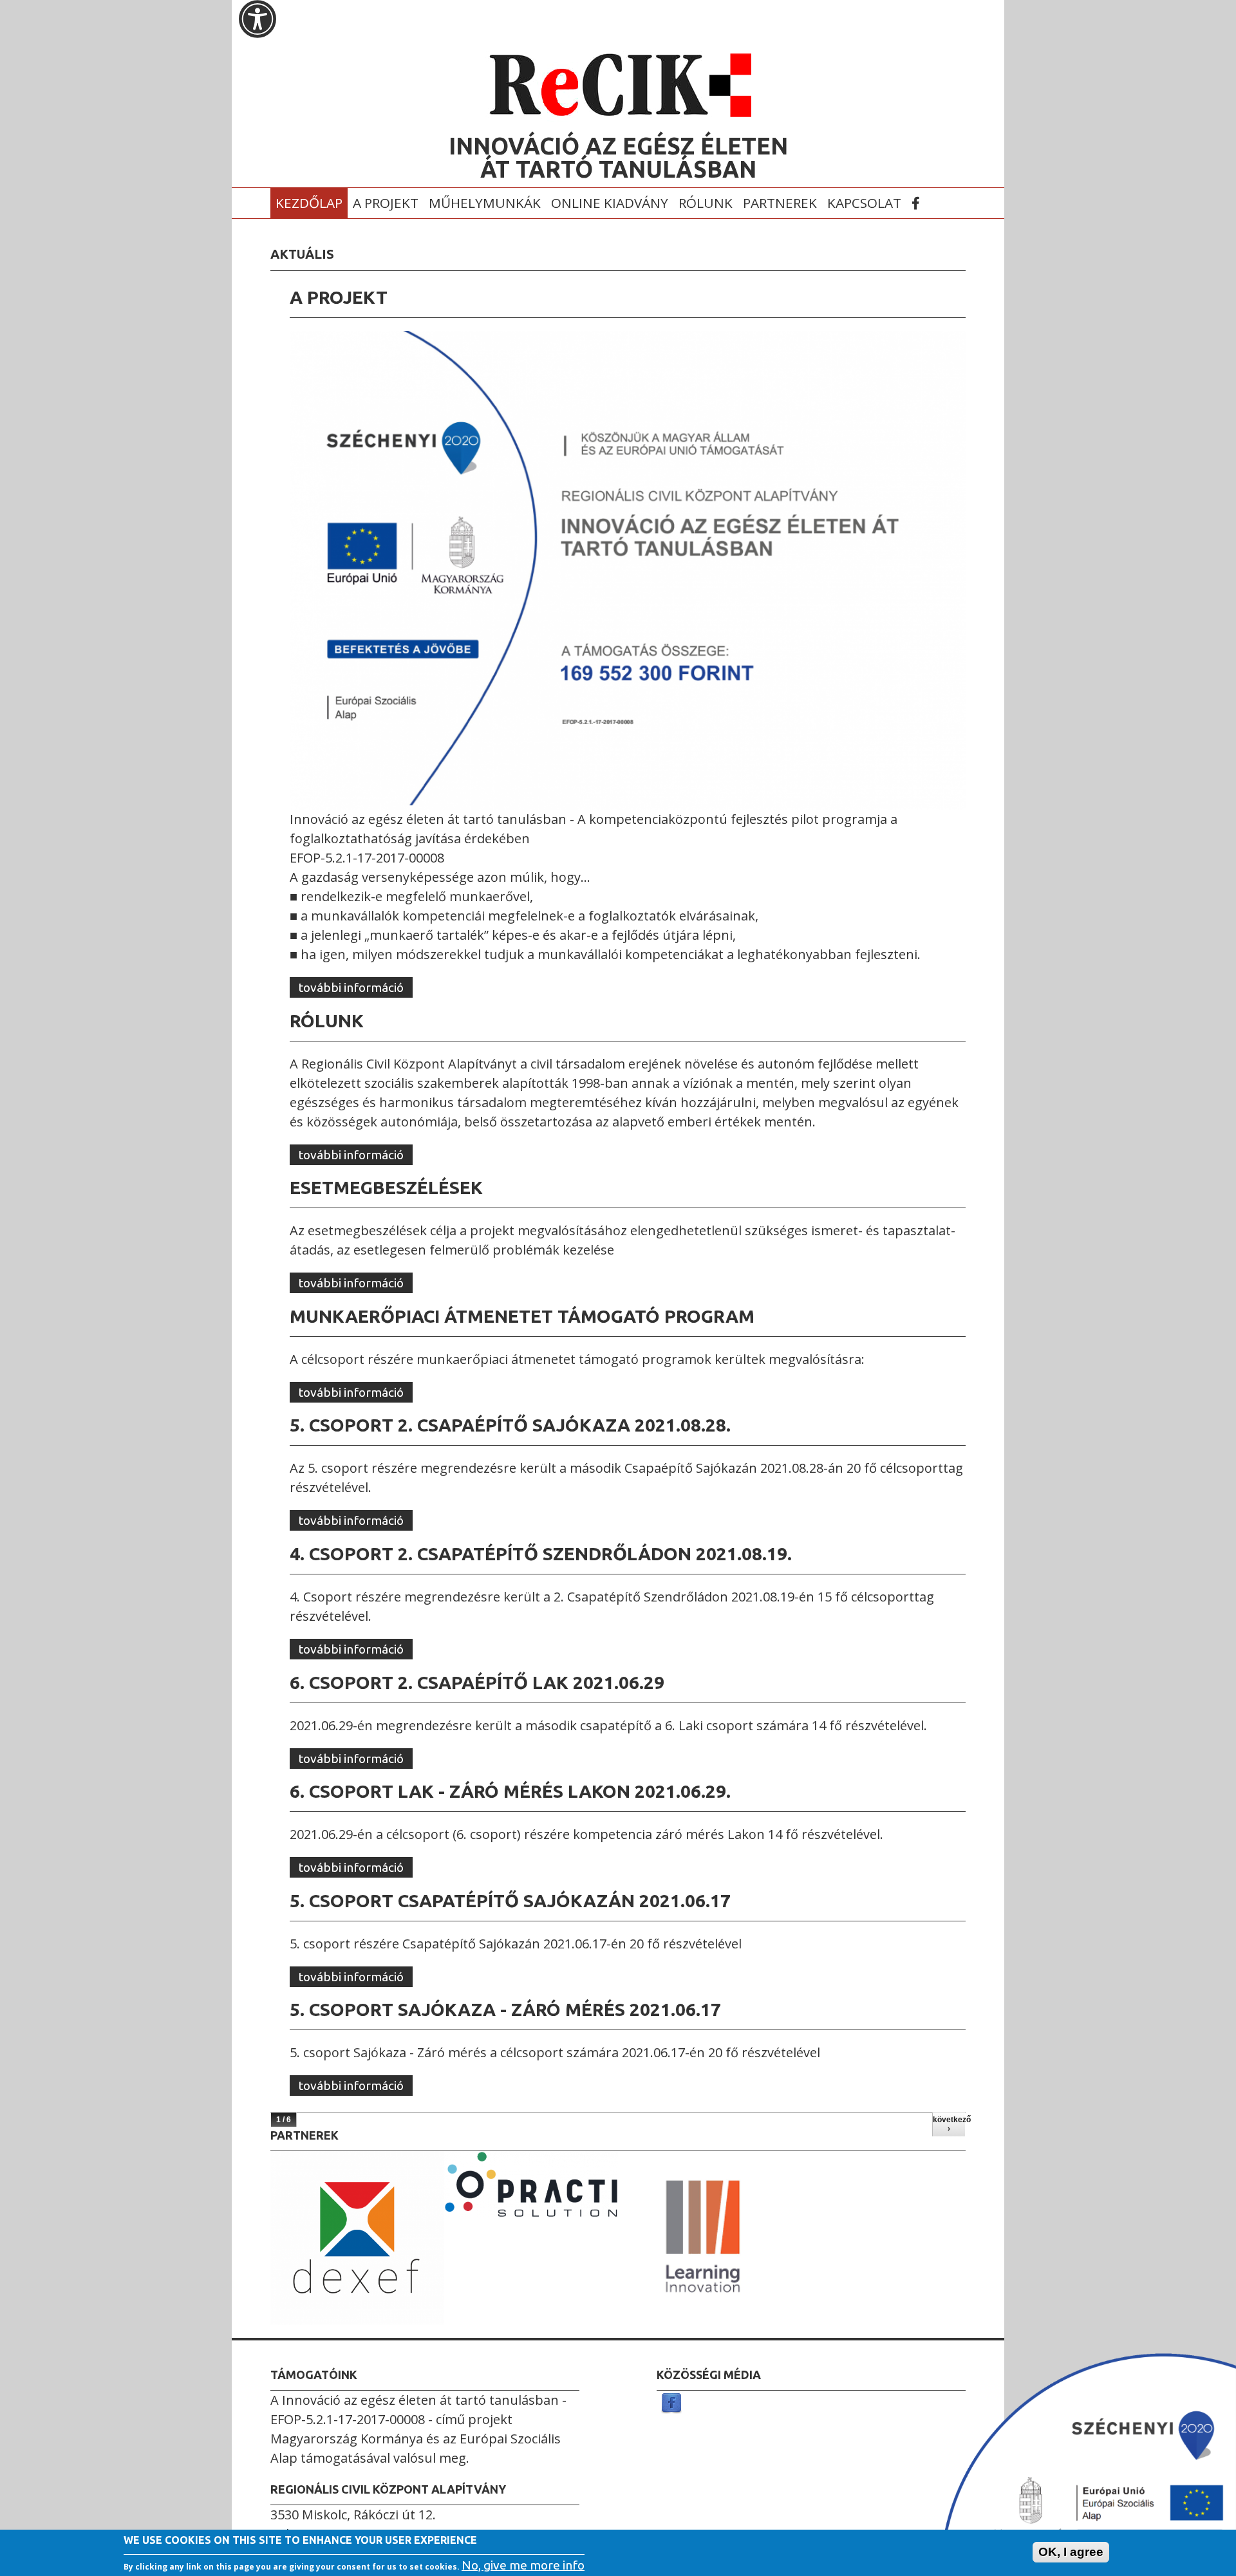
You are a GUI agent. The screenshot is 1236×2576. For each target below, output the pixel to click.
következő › (949, 2124)
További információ (356, 987)
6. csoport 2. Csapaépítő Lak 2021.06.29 (477, 1682)
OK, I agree (1071, 2552)
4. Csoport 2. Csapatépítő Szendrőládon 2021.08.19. (541, 1554)
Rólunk (706, 203)
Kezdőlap (309, 203)
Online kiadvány (610, 203)
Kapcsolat (864, 203)
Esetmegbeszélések (386, 1187)
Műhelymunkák (485, 203)
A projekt (386, 203)
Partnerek (780, 203)
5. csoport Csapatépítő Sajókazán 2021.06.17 (510, 1900)
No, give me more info (523, 2564)
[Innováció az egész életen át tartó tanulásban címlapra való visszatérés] (618, 115)
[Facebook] (671, 2404)
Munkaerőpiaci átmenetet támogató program (522, 1316)
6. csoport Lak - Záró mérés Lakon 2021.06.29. (510, 1791)
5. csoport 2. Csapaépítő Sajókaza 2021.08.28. (510, 1425)
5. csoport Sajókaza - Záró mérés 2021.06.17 (505, 2009)
